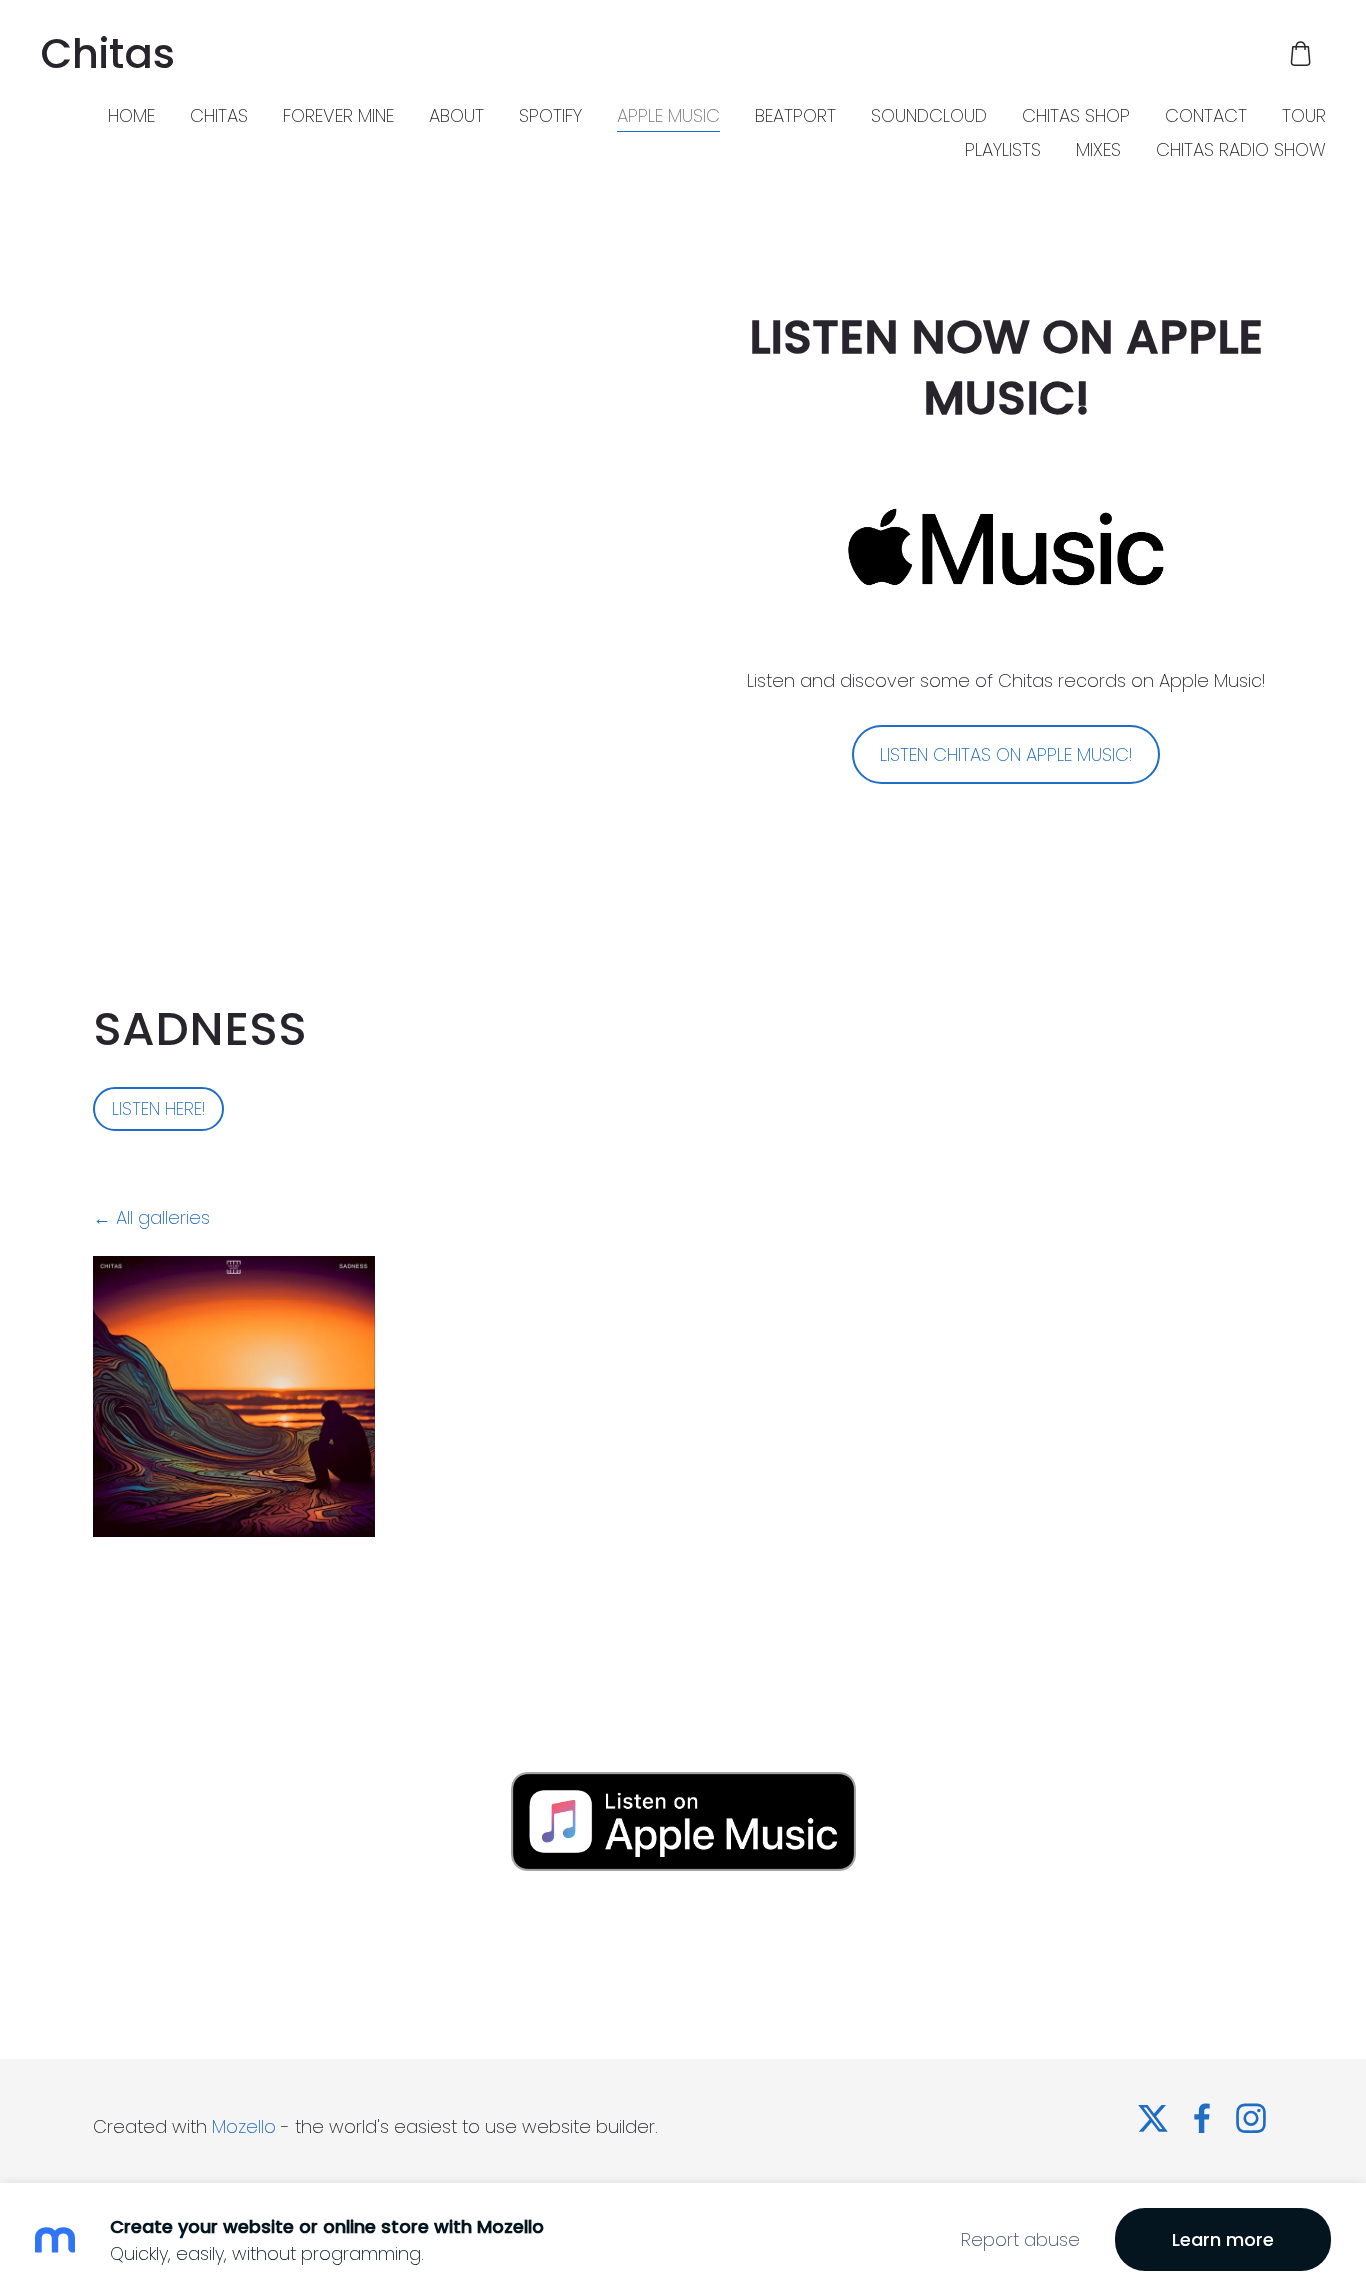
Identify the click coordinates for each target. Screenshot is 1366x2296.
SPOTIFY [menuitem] (550, 115)
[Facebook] (1202, 2118)
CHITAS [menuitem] (219, 115)
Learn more (1223, 2239)
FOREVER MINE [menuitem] (338, 115)
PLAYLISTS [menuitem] (1003, 149)
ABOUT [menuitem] (456, 115)
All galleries (163, 1217)
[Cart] (1301, 53)
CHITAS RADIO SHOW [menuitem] (1241, 149)
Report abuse (1020, 2239)
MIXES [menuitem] (1098, 149)
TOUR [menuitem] (1304, 115)
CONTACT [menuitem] (1206, 115)
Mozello (244, 2126)
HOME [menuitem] (131, 115)
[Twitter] (1153, 2118)
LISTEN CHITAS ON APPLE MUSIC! (1006, 754)
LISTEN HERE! (158, 1109)
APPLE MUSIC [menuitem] (668, 115)
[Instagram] (1251, 2118)
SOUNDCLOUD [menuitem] (929, 115)
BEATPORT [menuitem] (795, 115)
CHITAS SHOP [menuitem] (1076, 115)
